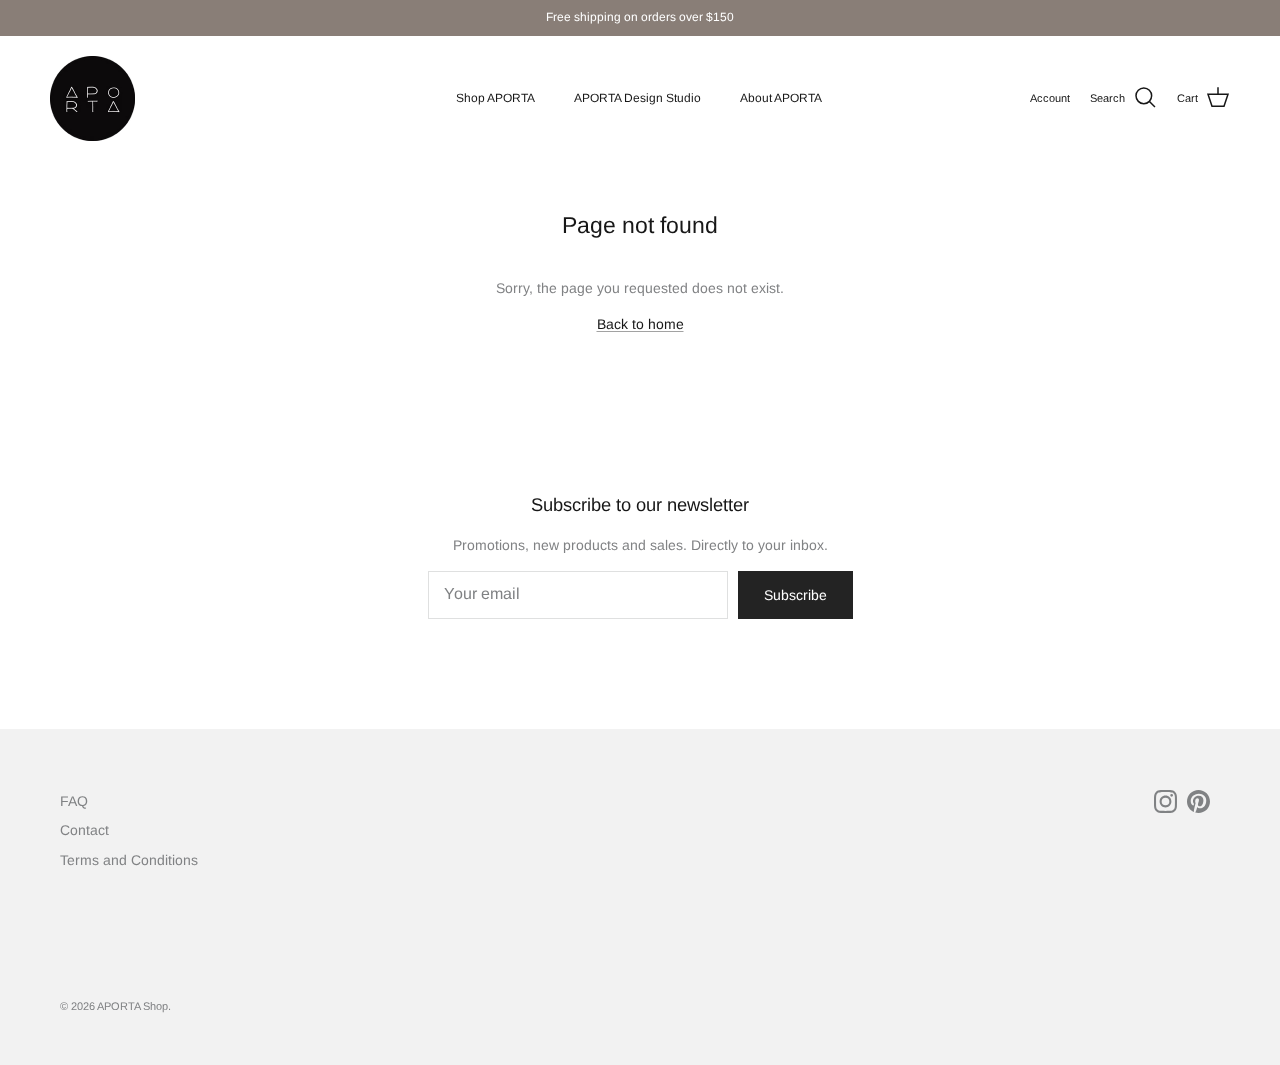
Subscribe (795, 595)
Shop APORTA (495, 98)
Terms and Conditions (129, 860)
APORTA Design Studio (637, 98)
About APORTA (781, 98)
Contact (84, 830)
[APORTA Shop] (92, 98)
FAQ (74, 801)
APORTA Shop (132, 1006)
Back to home (640, 324)
